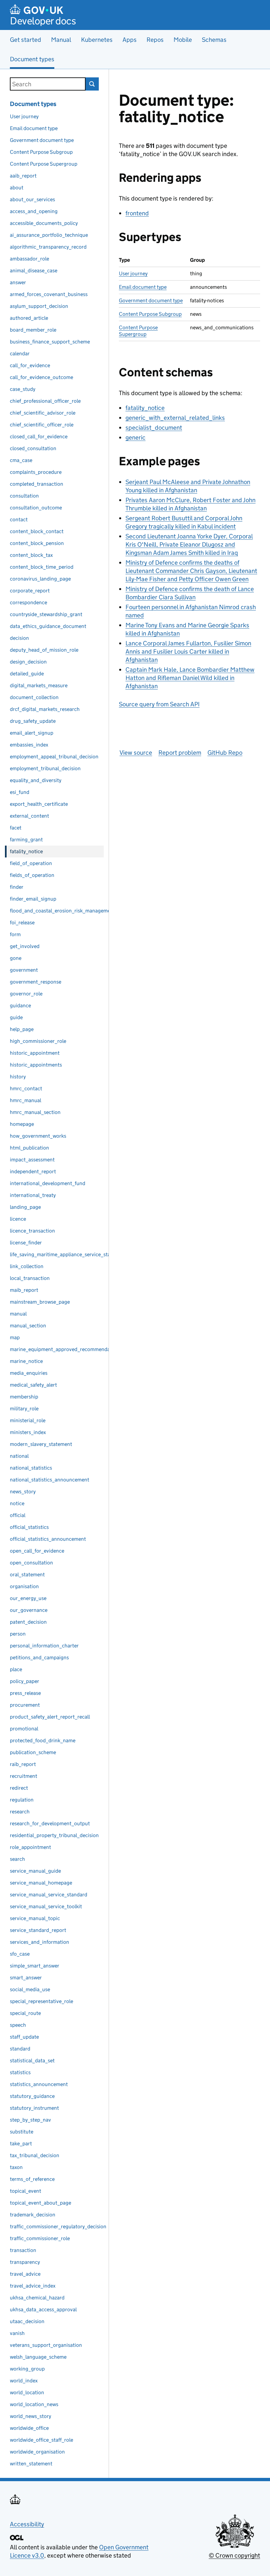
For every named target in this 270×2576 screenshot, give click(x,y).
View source (136, 753)
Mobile (183, 40)
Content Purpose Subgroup (150, 314)
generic (135, 437)
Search (92, 84)
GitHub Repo (225, 753)
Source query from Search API (159, 704)
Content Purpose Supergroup (138, 331)
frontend (137, 213)
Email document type (143, 287)
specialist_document (154, 428)
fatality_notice (145, 408)
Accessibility (27, 2524)
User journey (133, 273)
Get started (26, 40)
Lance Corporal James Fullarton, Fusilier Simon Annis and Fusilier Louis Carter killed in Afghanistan (188, 651)
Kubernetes (97, 40)
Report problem (180, 753)
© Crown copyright (234, 2555)
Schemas (214, 40)
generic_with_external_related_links (175, 418)
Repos (155, 40)
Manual (61, 40)
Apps (130, 40)
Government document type (151, 300)
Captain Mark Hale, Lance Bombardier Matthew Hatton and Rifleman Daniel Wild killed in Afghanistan (190, 678)
